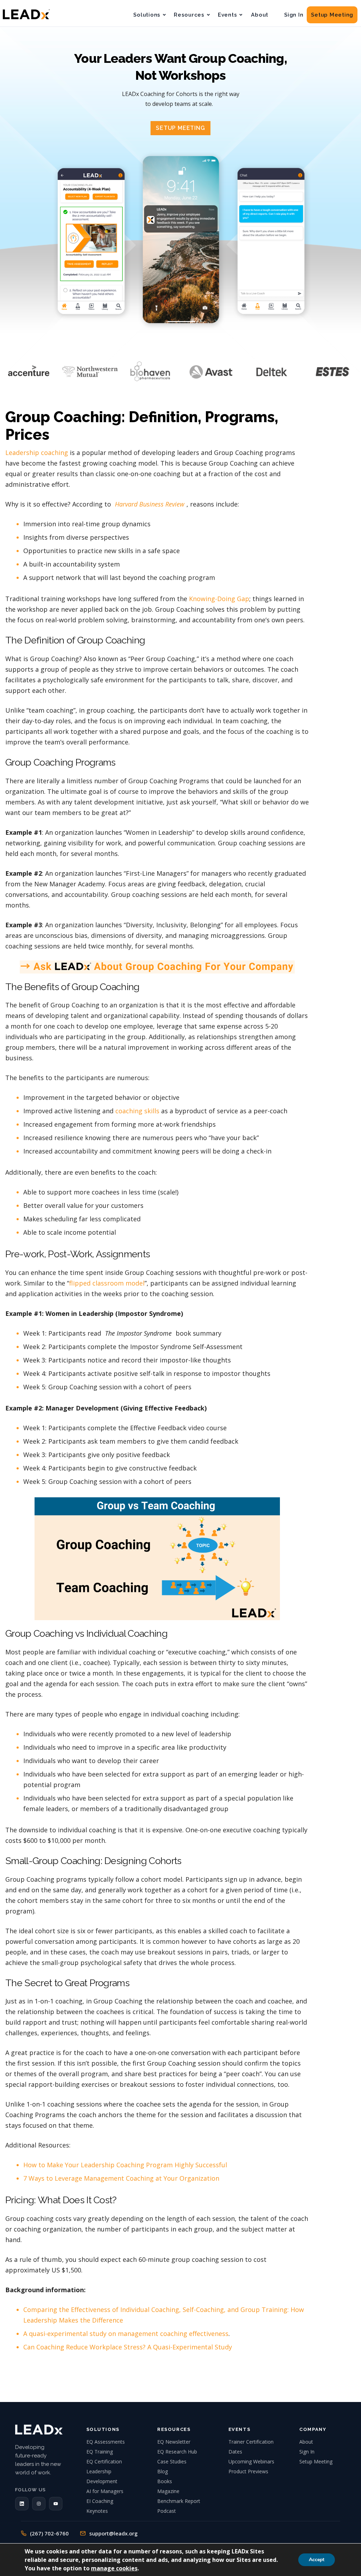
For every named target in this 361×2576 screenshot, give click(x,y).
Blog (163, 2471)
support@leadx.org (113, 2533)
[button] (22, 2504)
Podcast (167, 2511)
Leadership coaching (37, 453)
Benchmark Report (179, 2501)
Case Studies (172, 2461)
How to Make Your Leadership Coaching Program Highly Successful (125, 2165)
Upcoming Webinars (251, 2461)
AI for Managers (105, 2491)
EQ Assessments (106, 2442)
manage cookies (114, 2568)
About (260, 15)
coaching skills (137, 1111)
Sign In (294, 15)
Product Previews (248, 2471)
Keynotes (97, 2511)
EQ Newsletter (174, 2442)
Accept (317, 2560)
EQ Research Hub (177, 2452)
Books (165, 2481)
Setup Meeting (332, 15)
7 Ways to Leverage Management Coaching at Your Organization (121, 2178)
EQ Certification (104, 2461)
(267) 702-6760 (49, 2533)
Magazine (168, 2491)
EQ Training (100, 2452)
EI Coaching (100, 2501)
